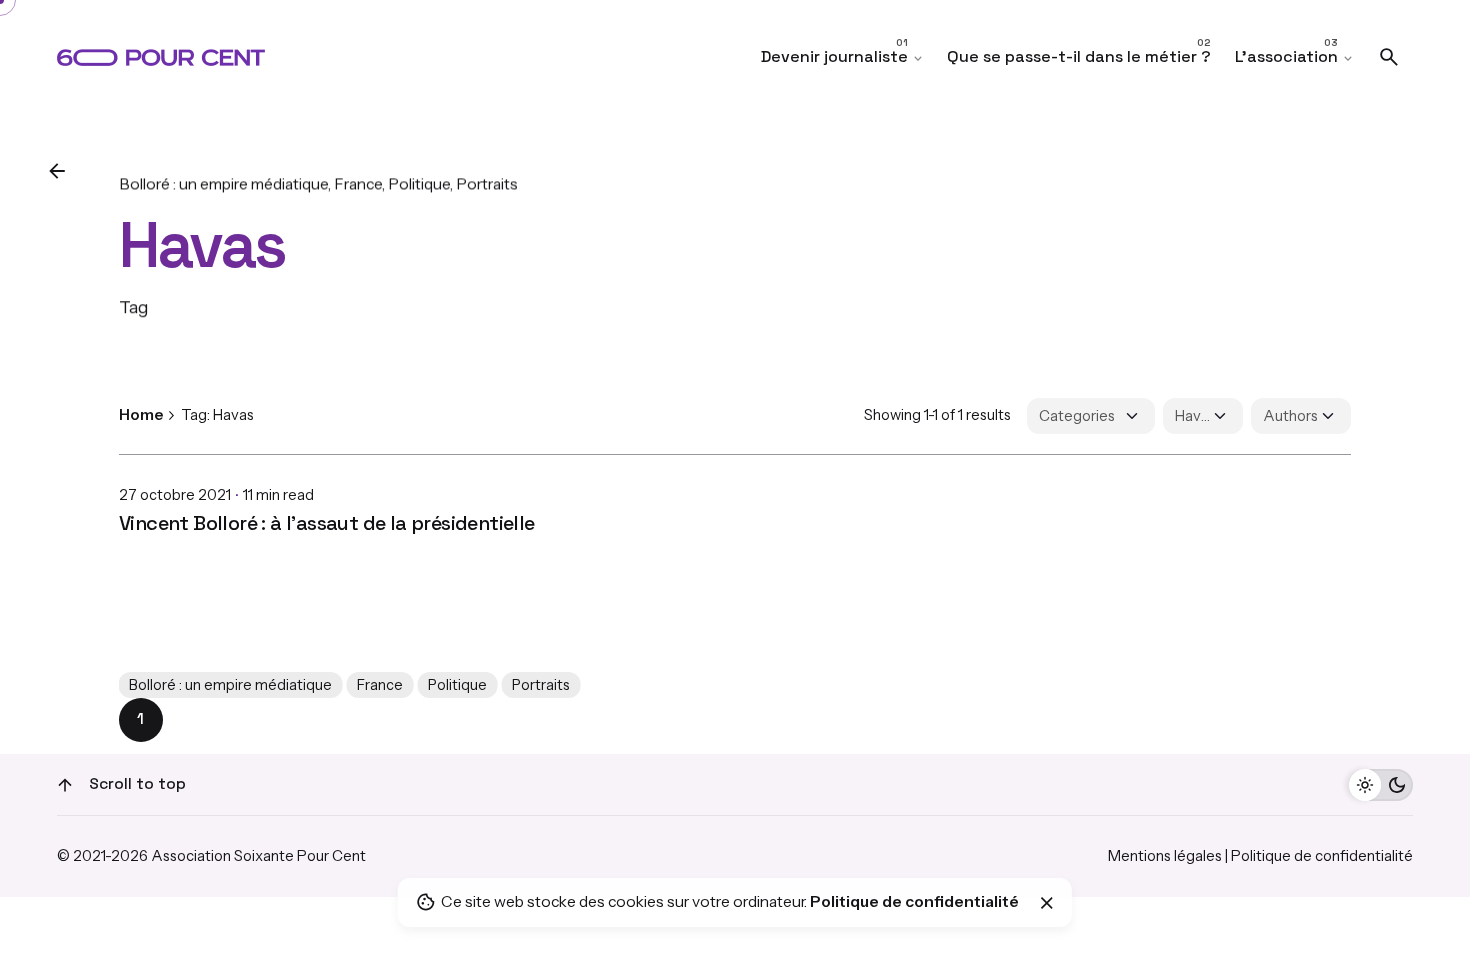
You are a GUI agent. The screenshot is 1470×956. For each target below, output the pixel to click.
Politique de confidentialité (1322, 856)
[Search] (1389, 57)
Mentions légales (1165, 856)
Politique (419, 183)
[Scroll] (65, 785)
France (358, 183)
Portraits (487, 183)
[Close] (1047, 903)
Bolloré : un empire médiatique (223, 183)
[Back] (57, 171)
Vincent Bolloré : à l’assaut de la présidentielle (327, 523)
